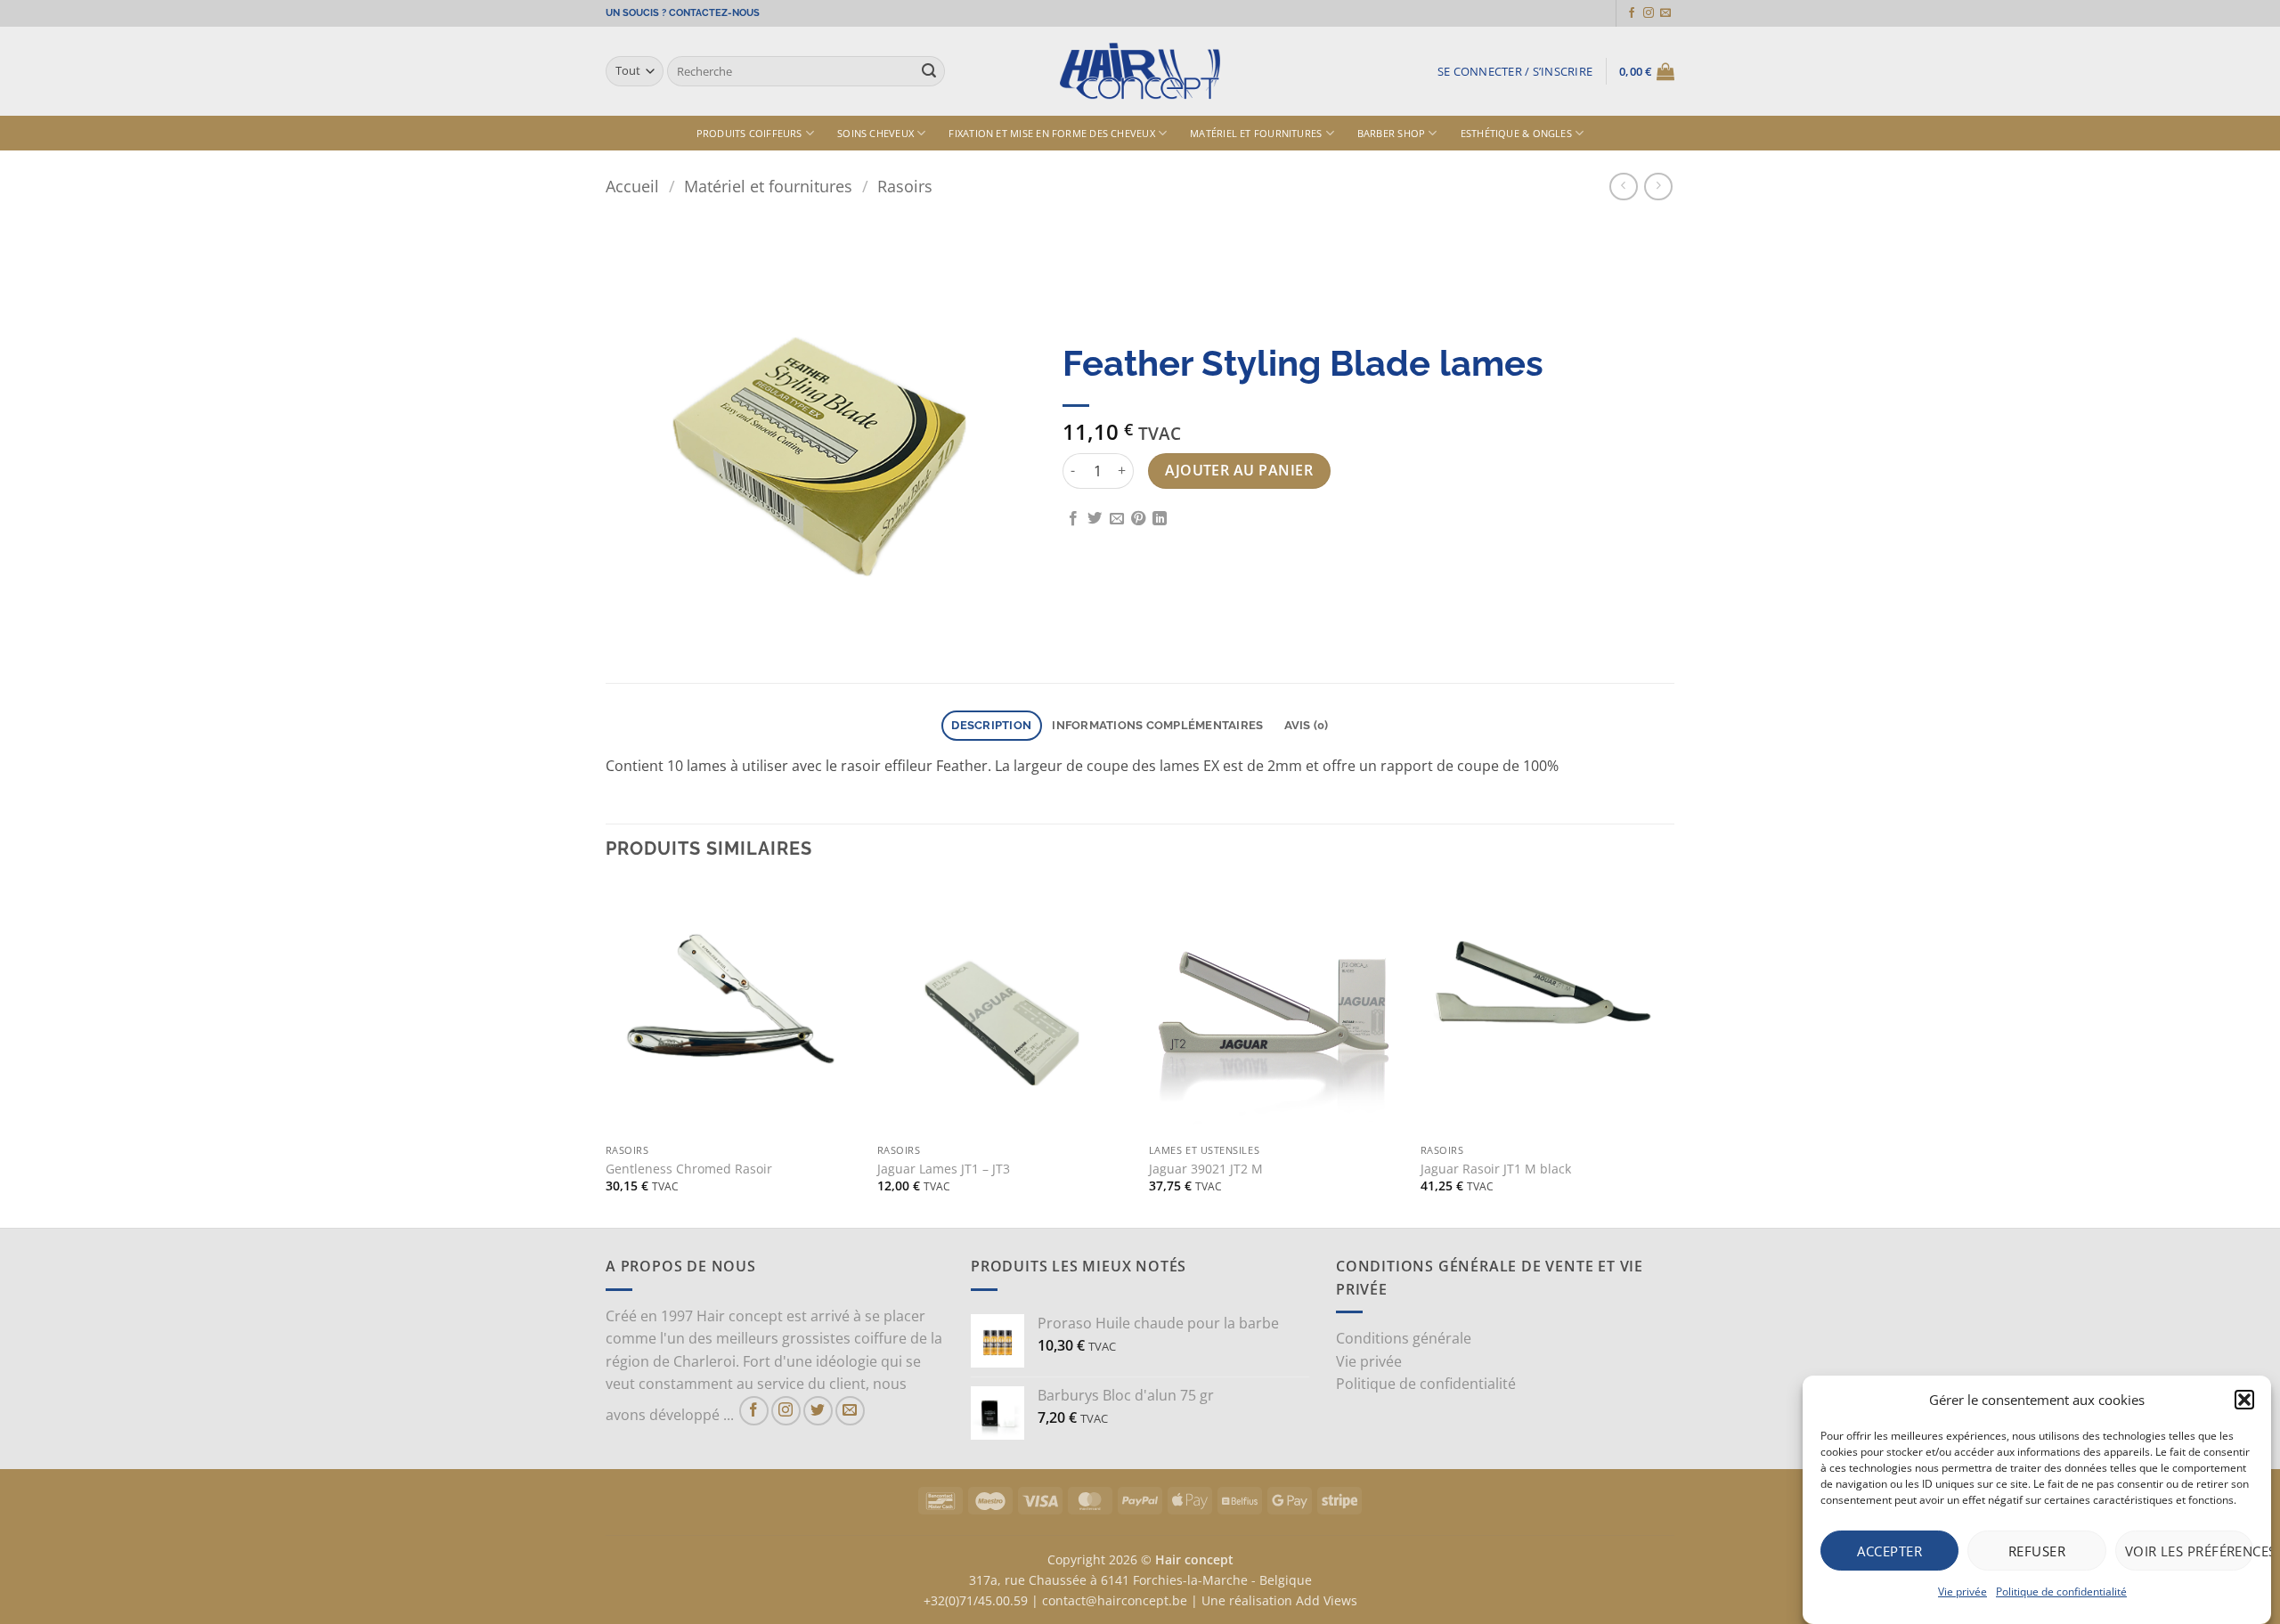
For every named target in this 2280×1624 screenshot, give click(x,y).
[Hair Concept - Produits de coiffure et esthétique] (1140, 72)
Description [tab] (991, 725)
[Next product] (1623, 187)
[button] (2244, 1400)
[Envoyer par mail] (1117, 519)
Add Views (1327, 1600)
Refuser (2037, 1550)
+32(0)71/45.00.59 (976, 1600)
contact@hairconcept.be (1115, 1600)
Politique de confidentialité (2061, 1592)
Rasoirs (905, 186)
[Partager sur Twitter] (1095, 519)
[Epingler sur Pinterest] (1138, 519)
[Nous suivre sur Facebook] (1632, 13)
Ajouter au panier (1239, 470)
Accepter (1889, 1550)
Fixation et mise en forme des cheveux (1051, 133)
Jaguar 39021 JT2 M (1206, 1169)
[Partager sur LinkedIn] (1160, 519)
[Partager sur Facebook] (1073, 519)
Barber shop (1391, 133)
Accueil (632, 186)
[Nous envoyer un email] (1665, 13)
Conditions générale (1404, 1338)
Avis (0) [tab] (1307, 725)
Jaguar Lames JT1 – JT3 (944, 1169)
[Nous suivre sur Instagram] (1649, 13)
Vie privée (1962, 1592)
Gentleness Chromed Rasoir (689, 1169)
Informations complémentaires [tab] (1157, 725)
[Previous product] (1658, 187)
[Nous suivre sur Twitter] (818, 1411)
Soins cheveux (875, 133)
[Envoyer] (929, 71)
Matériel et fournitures (1256, 133)
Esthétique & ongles (1516, 133)
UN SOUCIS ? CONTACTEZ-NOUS (683, 13)
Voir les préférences (2189, 1550)
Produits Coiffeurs (749, 133)
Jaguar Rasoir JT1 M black (1496, 1169)
